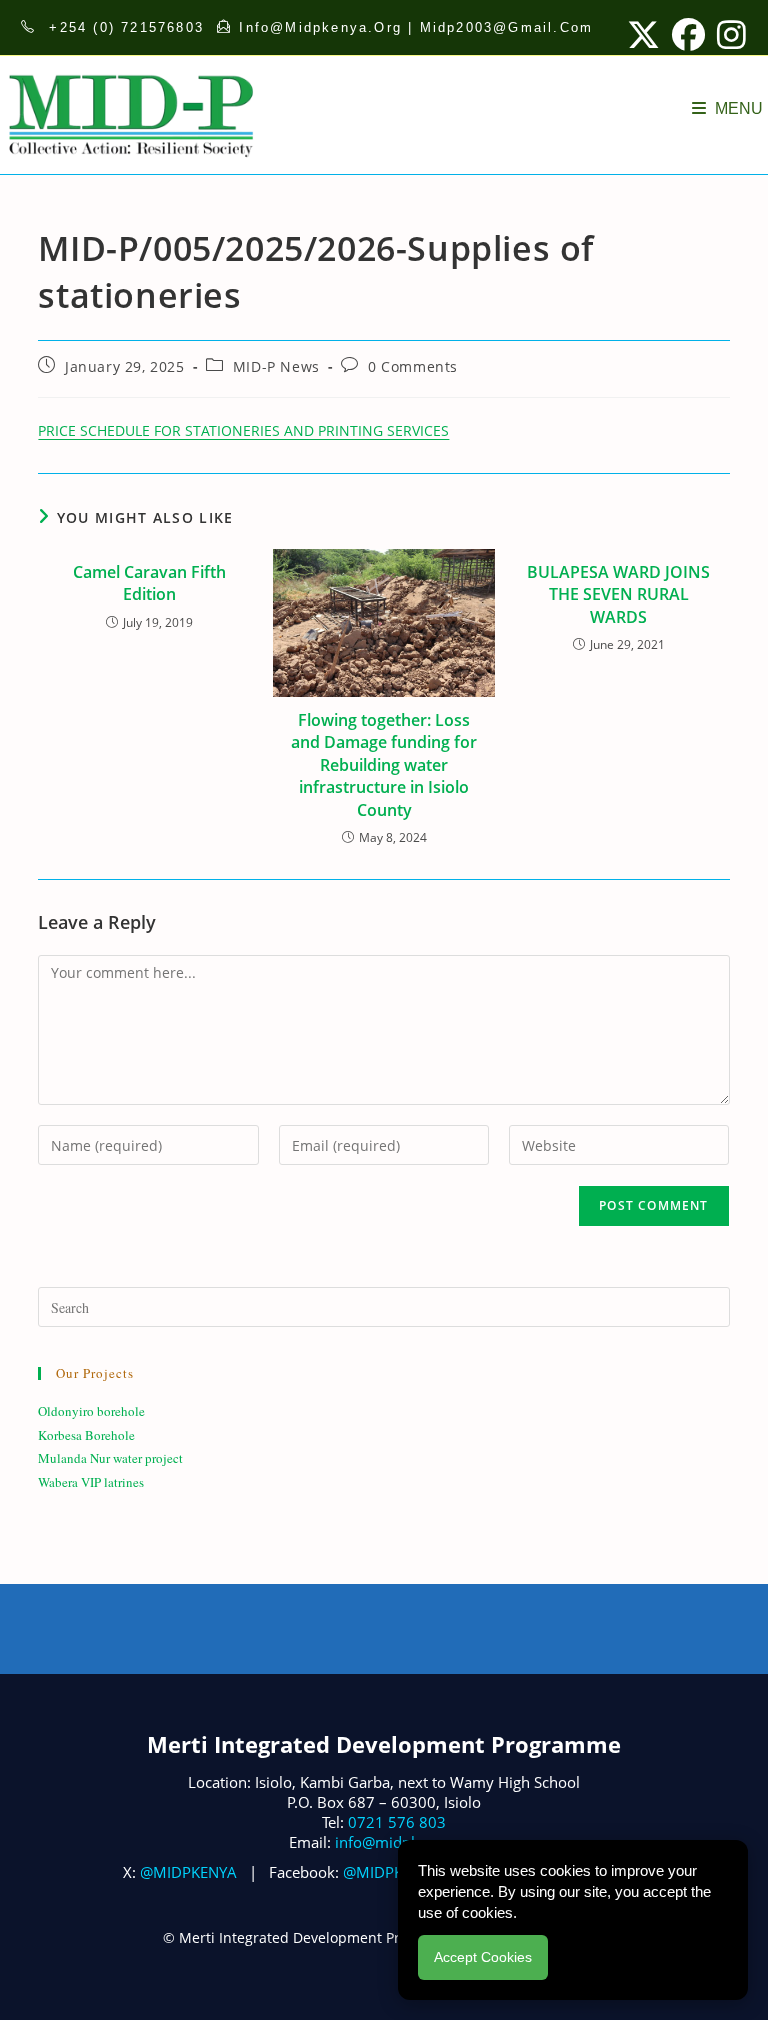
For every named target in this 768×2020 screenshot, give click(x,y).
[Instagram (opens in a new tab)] (728, 34)
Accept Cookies (483, 1957)
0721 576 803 (397, 1822)
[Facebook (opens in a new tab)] (688, 34)
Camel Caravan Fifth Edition (149, 583)
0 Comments (413, 366)
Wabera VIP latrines (91, 1482)
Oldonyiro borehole (91, 1411)
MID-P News (276, 366)
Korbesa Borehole (86, 1435)
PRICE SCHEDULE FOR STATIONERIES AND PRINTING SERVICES (243, 430)
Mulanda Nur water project (110, 1458)
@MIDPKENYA (188, 1872)
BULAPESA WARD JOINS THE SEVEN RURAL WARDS (618, 594)
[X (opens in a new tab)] (643, 34)
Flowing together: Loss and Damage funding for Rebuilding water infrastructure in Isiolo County (384, 765)
